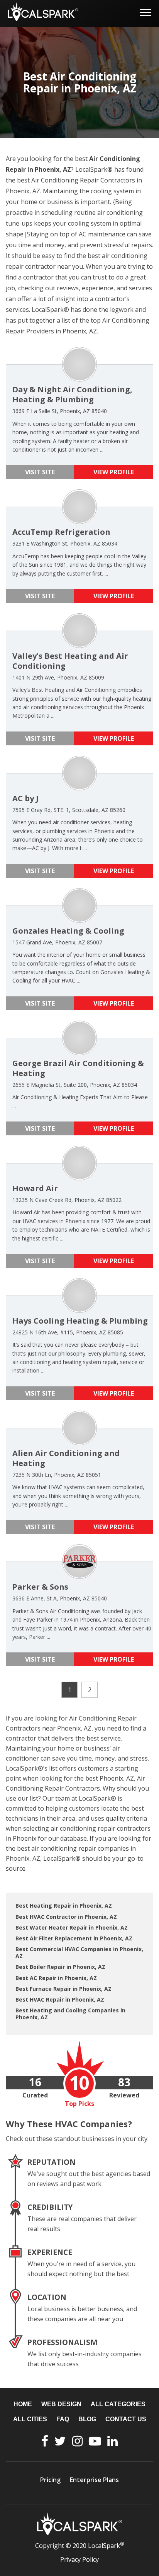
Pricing (50, 2480)
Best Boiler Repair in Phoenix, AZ (60, 1967)
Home (23, 2404)
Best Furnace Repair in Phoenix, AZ (63, 1989)
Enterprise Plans (94, 2480)
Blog (87, 2419)
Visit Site (40, 472)
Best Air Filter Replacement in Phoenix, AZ (74, 1938)
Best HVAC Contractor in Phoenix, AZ (66, 1917)
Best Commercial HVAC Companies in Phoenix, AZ (79, 1953)
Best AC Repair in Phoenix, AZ (56, 1978)
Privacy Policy (79, 2559)
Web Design (61, 2404)
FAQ (63, 2419)
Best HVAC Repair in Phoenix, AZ (60, 1999)
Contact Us (126, 2419)
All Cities (30, 2419)
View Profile (114, 472)
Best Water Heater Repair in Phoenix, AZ (72, 1927)
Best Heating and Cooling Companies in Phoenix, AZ (70, 2014)
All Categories (118, 2404)
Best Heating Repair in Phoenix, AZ (64, 1906)
